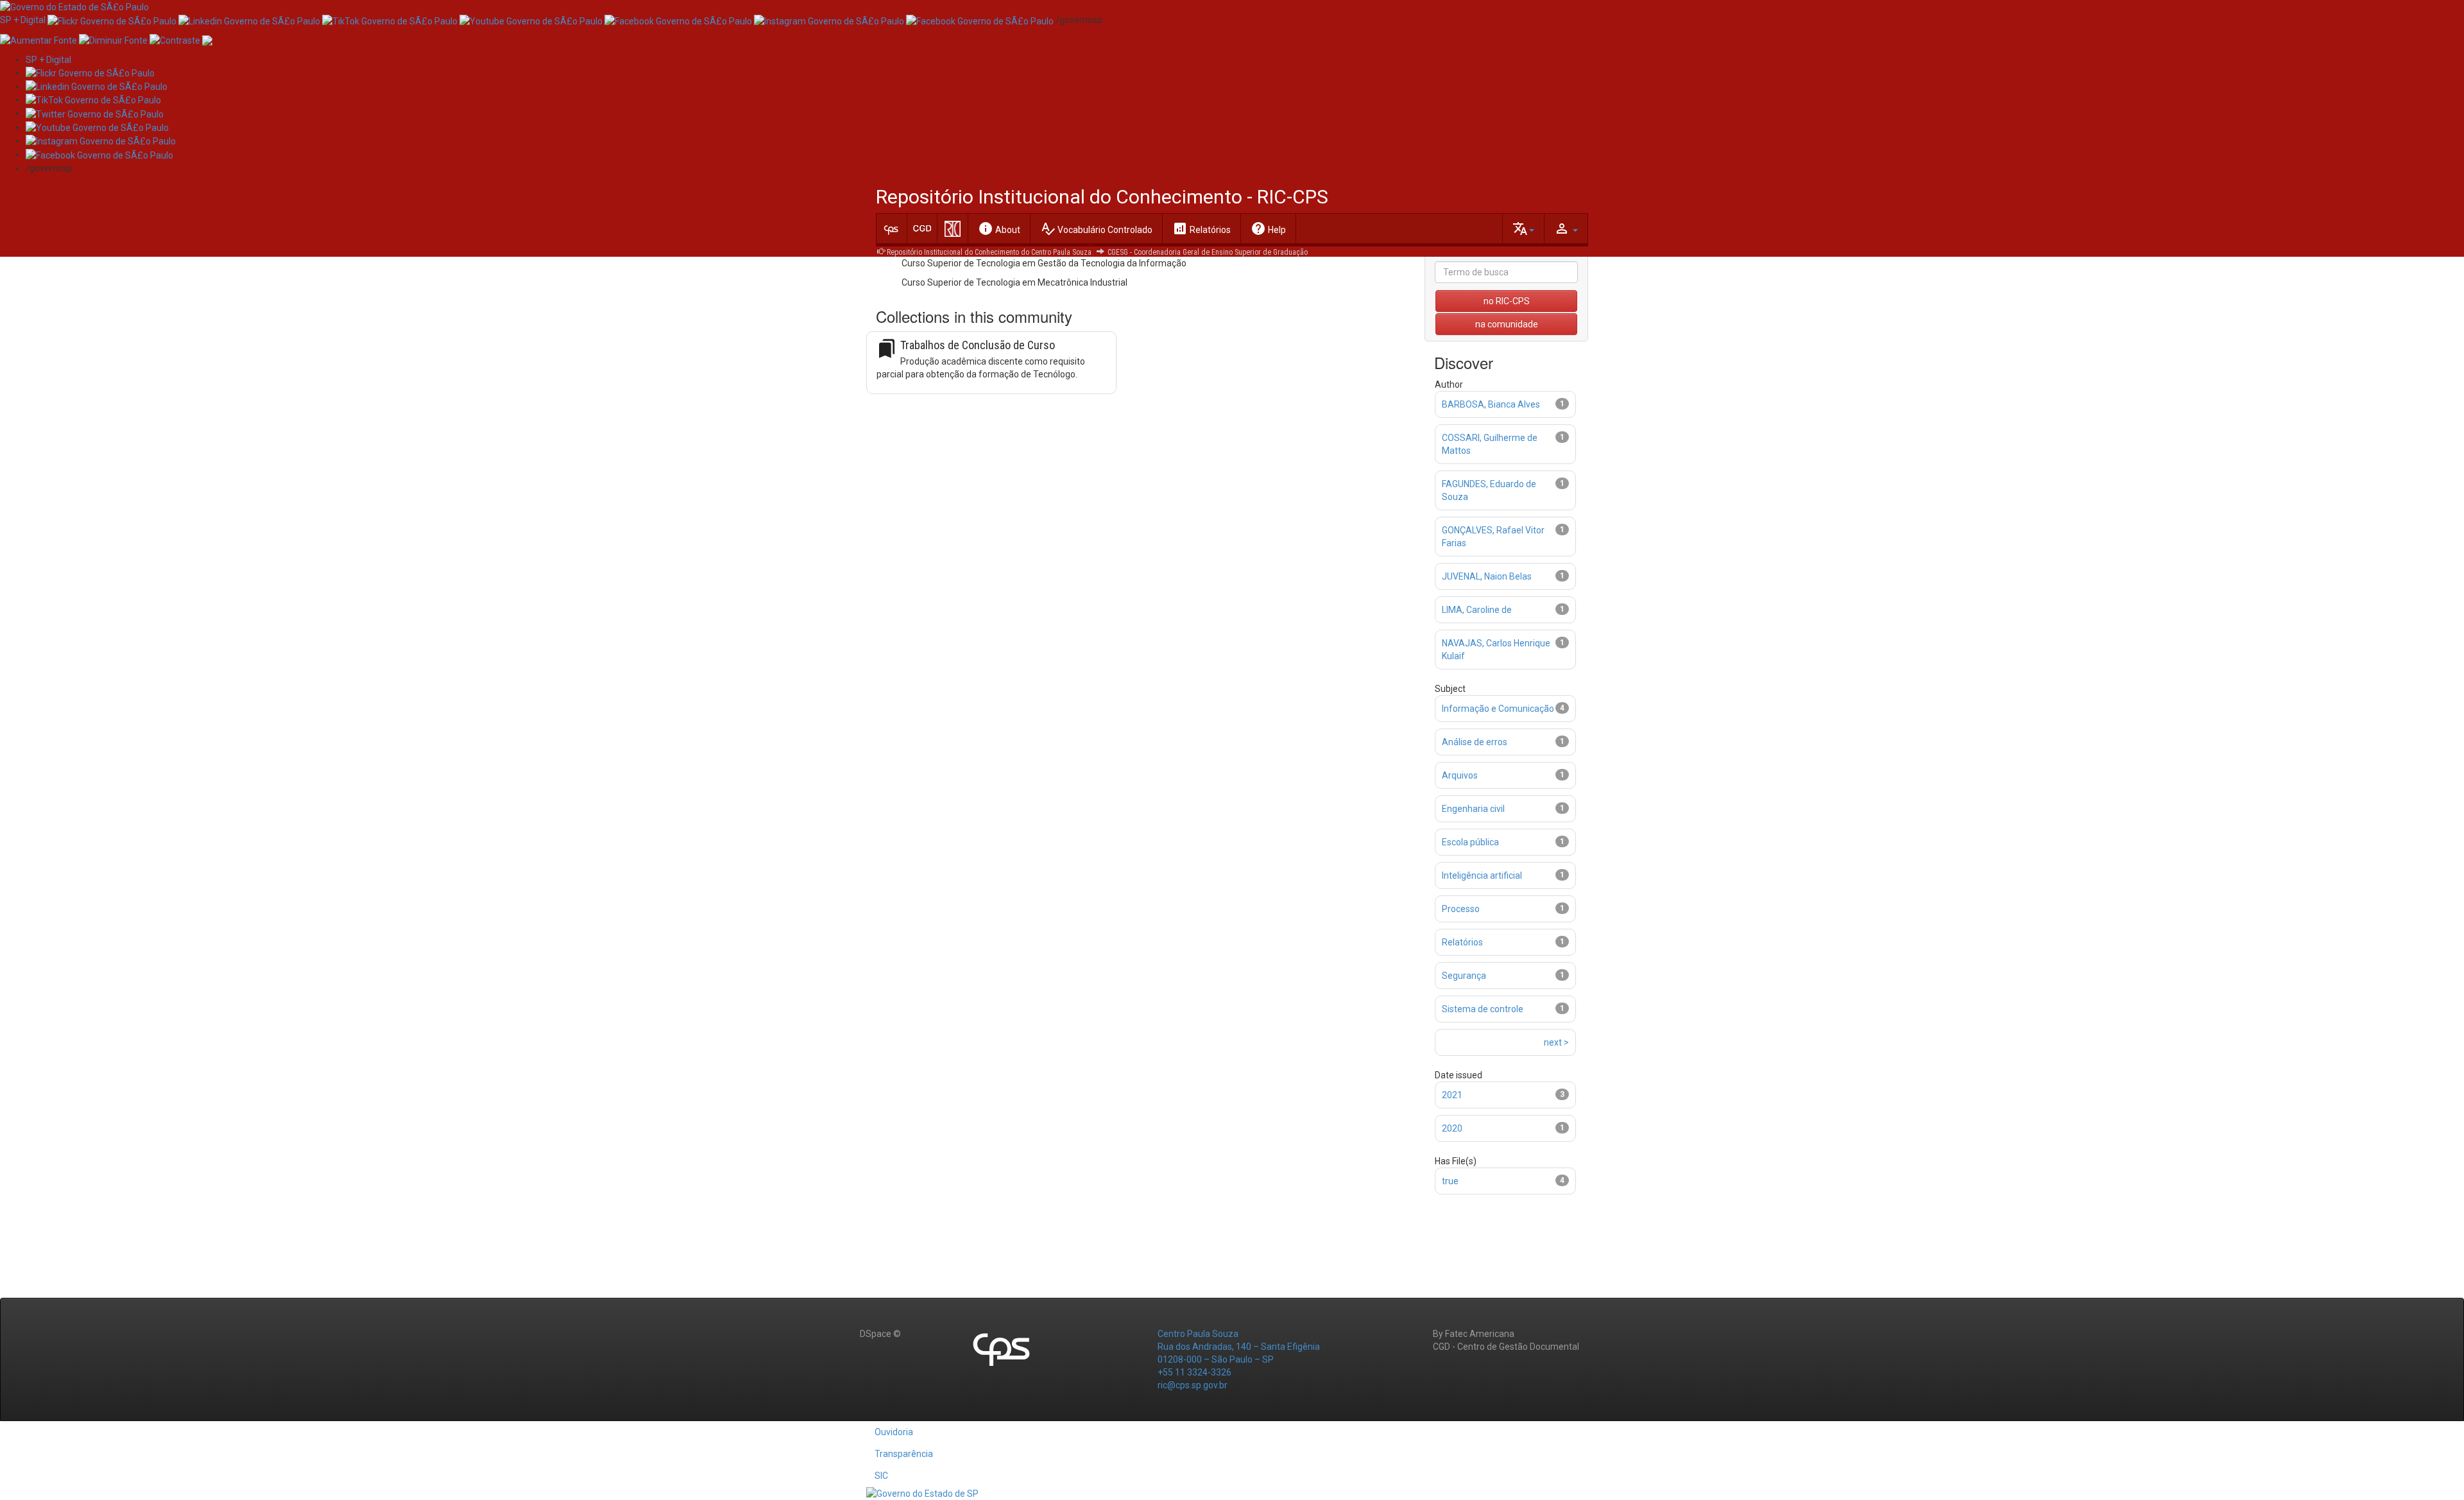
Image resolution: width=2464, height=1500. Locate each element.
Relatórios (1202, 228)
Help (1268, 228)
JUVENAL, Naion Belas (1487, 576)
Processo (1461, 909)
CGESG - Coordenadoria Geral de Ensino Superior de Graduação (1208, 252)
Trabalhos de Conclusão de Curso (978, 345)
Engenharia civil (1473, 809)
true (1450, 1181)
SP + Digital (23, 20)
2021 (1452, 1095)
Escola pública (1470, 842)
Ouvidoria (894, 1432)
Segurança (1464, 976)
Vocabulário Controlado (1096, 228)
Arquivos (1460, 775)
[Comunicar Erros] (207, 39)
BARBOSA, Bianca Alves (1491, 404)
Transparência (904, 1454)
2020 (1452, 1128)
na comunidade (1507, 324)
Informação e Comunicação (1498, 709)
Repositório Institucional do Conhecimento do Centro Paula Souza (989, 252)
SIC (881, 1476)
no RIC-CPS (1507, 301)
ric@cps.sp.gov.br (1193, 1385)
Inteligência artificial (1482, 875)
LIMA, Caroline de (1477, 610)
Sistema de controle (1483, 1009)
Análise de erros (1475, 742)
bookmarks (887, 349)
